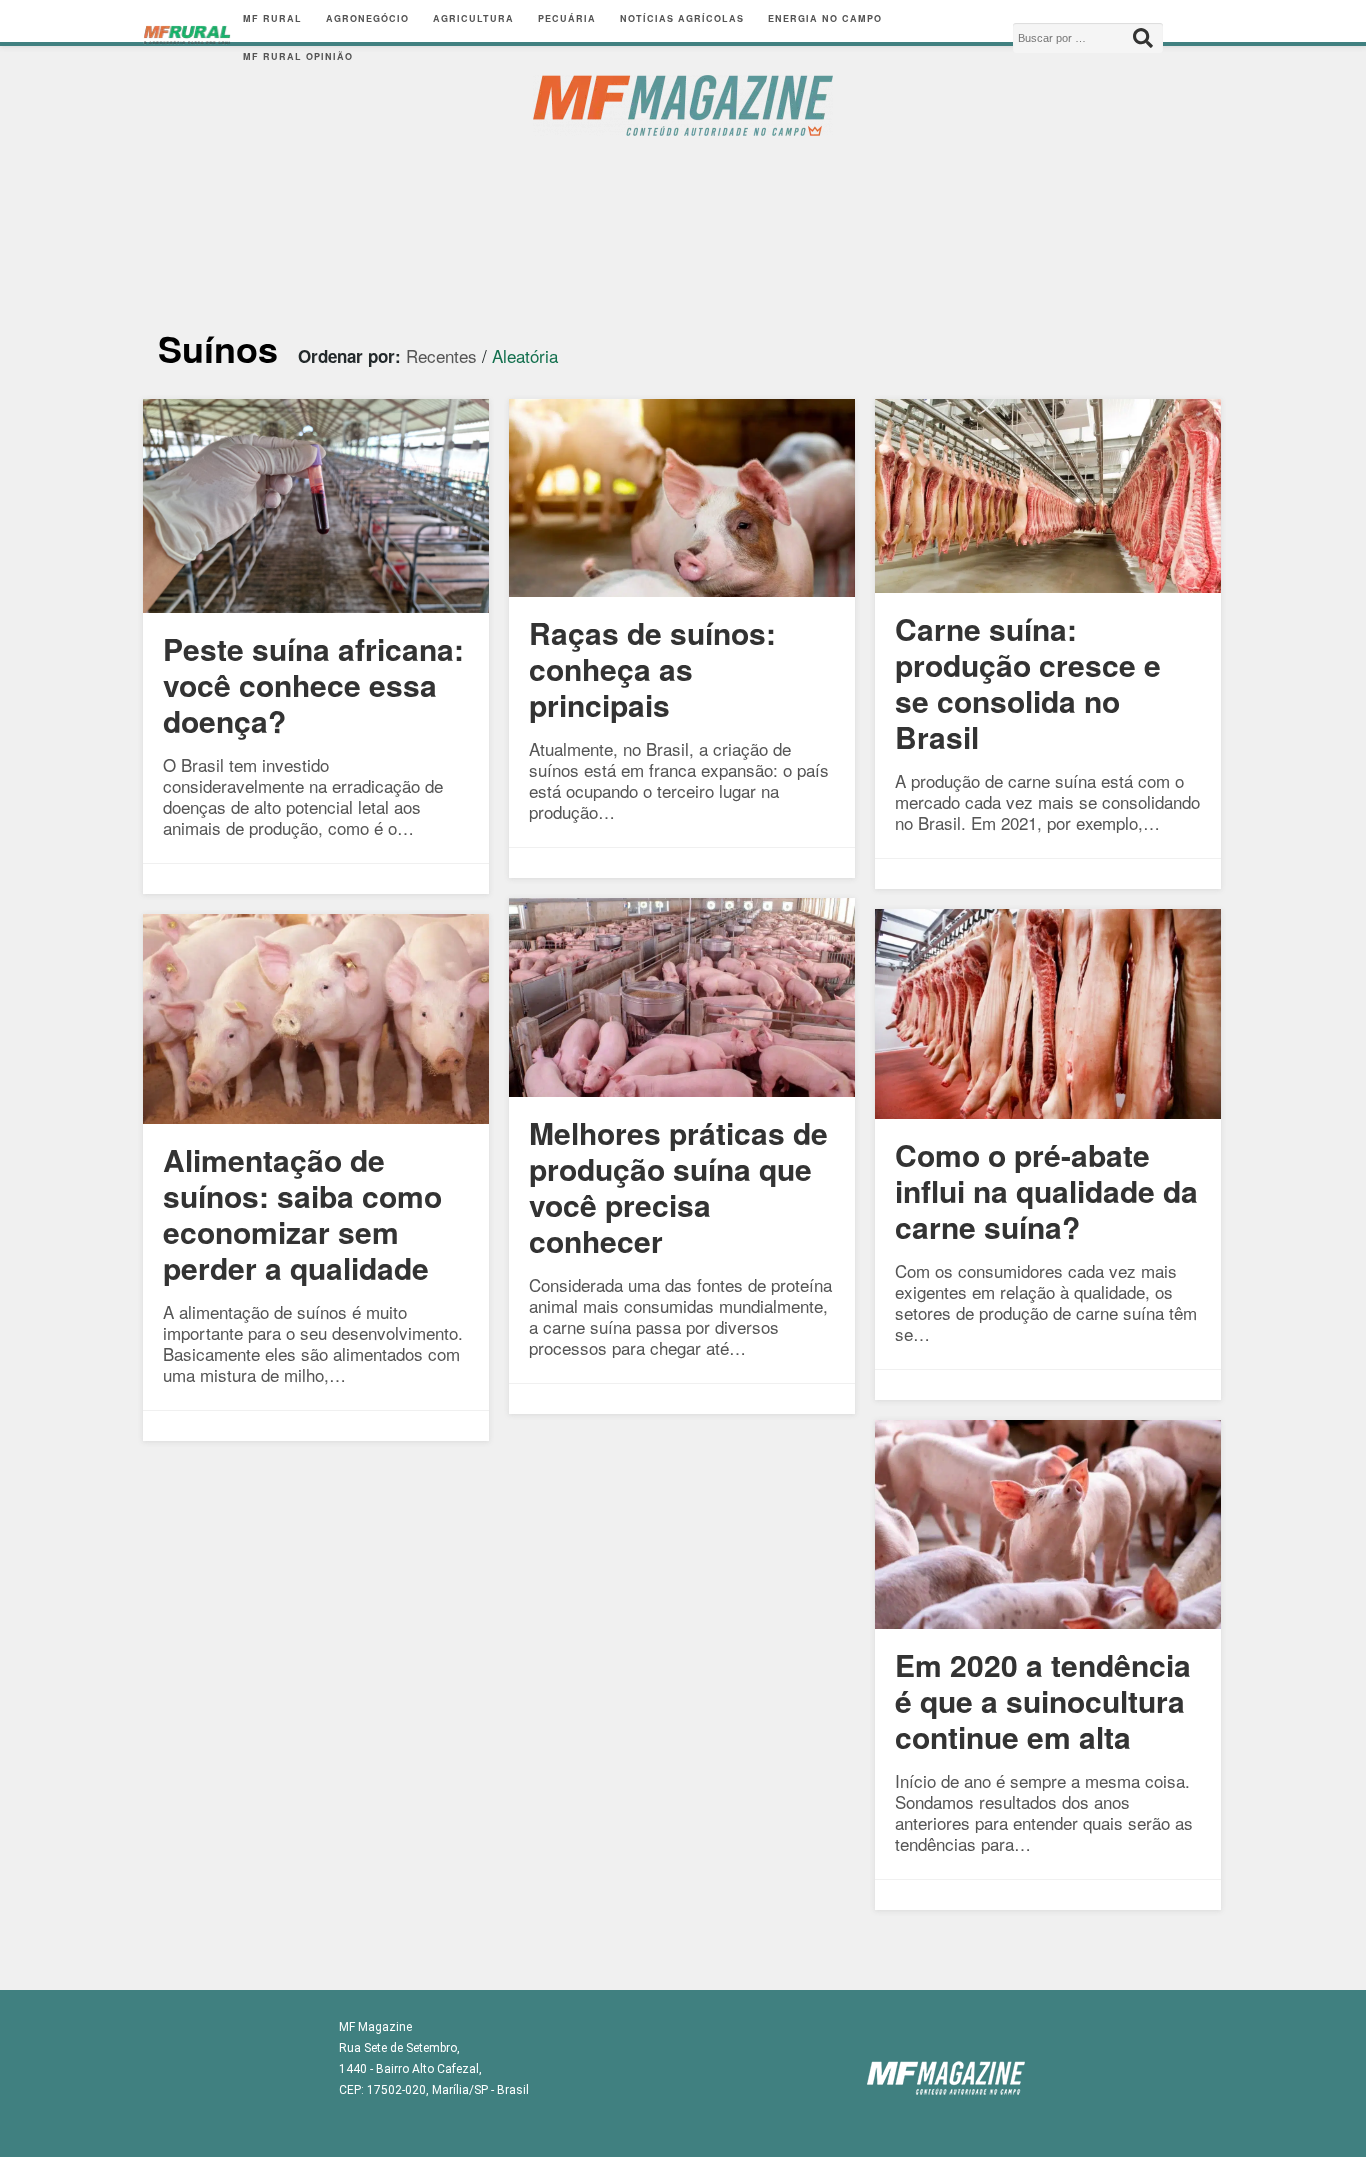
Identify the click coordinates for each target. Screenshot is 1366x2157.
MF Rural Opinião (298, 56)
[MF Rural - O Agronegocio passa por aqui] (187, 38)
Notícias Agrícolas (682, 18)
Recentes (441, 355)
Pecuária (567, 18)
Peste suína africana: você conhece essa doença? (313, 684)
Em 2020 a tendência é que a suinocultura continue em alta (1043, 1700)
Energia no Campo (825, 18)
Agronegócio (367, 18)
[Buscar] (1143, 38)
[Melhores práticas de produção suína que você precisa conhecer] (682, 1089)
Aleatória (525, 355)
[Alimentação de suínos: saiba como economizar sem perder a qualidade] (316, 1116)
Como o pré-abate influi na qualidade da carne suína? (1046, 1190)
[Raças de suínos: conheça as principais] (682, 589)
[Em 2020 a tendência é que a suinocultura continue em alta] (1048, 1621)
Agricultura (473, 18)
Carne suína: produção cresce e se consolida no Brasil (1028, 682)
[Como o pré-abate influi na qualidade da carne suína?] (1048, 1111)
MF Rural (272, 18)
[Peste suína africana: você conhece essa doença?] (316, 605)
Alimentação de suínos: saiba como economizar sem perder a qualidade (302, 1213)
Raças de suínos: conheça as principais (652, 668)
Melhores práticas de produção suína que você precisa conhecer (678, 1186)
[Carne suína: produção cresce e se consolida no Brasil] (1048, 585)
